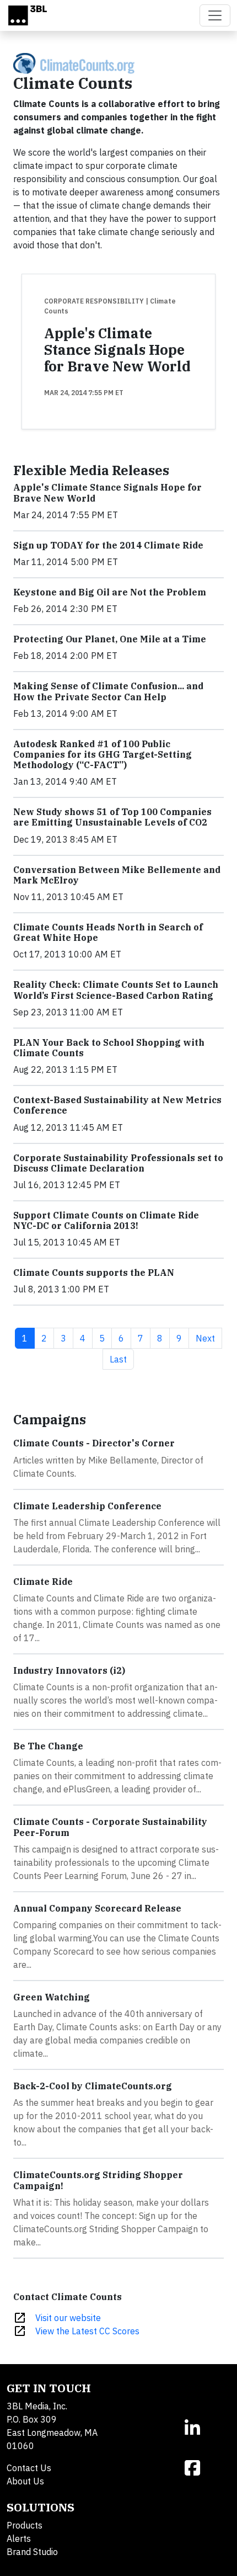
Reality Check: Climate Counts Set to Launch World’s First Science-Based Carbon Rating (116, 990)
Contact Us (29, 2468)
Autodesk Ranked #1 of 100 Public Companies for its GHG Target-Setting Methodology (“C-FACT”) (103, 754)
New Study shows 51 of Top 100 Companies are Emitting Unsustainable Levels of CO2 (112, 817)
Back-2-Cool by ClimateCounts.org (93, 2086)
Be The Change (48, 1746)
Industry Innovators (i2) (69, 1670)
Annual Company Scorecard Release (97, 1908)
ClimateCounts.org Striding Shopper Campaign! (98, 2180)
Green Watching (52, 1997)
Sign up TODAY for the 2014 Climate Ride (108, 545)
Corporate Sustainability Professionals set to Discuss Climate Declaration (118, 1163)
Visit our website (68, 2318)
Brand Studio (32, 2552)
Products (25, 2525)
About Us (25, 2481)
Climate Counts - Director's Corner (94, 1443)
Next (209, 1338)
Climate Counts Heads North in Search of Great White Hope (108, 932)
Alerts (19, 2538)
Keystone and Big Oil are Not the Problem (110, 592)
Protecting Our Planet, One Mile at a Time (110, 639)
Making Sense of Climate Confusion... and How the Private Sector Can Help (108, 691)
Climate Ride (43, 1582)
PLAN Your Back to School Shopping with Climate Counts (109, 1048)
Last (122, 1359)
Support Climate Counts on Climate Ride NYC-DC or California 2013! (106, 1220)
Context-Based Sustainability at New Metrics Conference (117, 1105)
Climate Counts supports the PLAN (94, 1273)
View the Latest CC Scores (87, 2331)
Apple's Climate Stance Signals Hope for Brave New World (117, 350)
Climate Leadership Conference (87, 1506)
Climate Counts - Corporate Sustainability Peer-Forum (110, 1827)
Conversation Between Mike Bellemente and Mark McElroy (117, 875)
